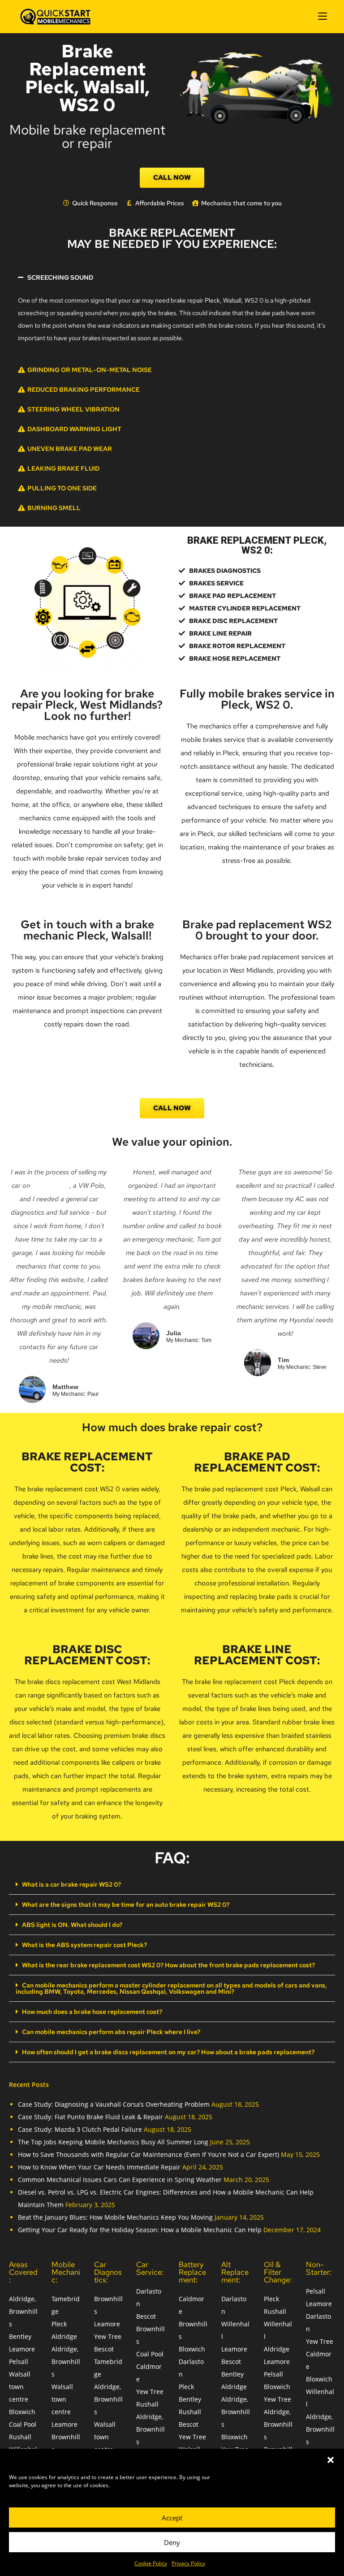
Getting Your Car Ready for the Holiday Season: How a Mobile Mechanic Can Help (140, 2230)
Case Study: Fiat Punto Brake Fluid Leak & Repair (90, 2117)
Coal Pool (23, 2424)
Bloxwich (22, 2412)
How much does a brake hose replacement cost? (92, 2012)
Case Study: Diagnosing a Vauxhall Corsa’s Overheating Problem (114, 2104)
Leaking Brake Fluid (63, 468)
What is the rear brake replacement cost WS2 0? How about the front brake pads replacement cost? (168, 1965)
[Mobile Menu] (322, 16)
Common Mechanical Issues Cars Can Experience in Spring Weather (120, 2180)
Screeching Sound (60, 277)
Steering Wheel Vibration (73, 409)
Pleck (59, 2324)
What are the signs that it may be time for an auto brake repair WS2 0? (126, 1905)
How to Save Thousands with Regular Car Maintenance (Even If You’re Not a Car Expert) (148, 2154)
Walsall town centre (20, 2387)
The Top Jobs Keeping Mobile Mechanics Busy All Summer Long (113, 2142)
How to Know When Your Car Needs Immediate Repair (99, 2167)
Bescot (104, 2349)
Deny (172, 2542)
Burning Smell (54, 508)
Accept (172, 2518)
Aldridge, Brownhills (23, 2311)
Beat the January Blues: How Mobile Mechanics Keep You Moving (115, 2217)
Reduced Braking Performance (84, 390)
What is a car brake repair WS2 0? (71, 1884)
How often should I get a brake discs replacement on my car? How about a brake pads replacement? (168, 2052)
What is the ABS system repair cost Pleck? (84, 1945)
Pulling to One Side (62, 488)
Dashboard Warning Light (74, 429)
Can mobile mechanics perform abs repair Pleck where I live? (111, 2032)
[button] (331, 2460)
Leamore (22, 2349)
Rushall (20, 2437)
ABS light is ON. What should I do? (72, 1925)
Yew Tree (108, 2336)
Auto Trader (51, 1186)
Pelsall (19, 2362)
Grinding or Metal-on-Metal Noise (90, 370)
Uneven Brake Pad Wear (70, 449)
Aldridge (64, 2336)
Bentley (20, 2336)
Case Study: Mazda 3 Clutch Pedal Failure (80, 2129)
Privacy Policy (188, 2563)
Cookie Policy (151, 2563)
